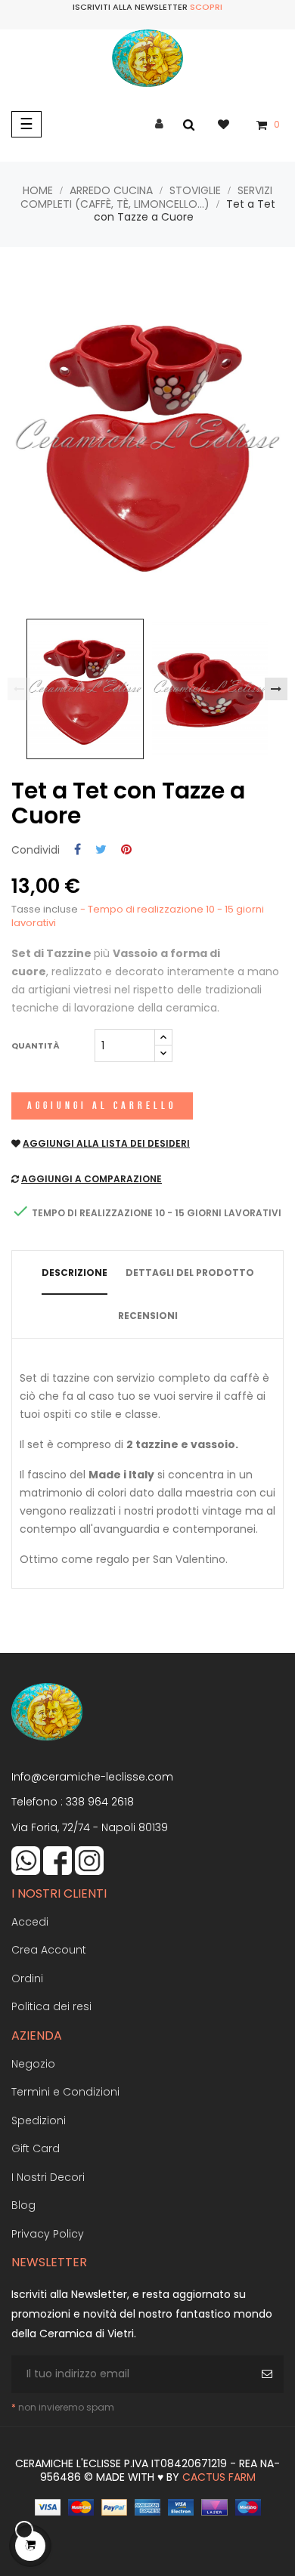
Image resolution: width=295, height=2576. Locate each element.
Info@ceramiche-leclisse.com (92, 1777)
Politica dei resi (51, 2006)
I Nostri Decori (48, 2177)
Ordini (27, 1978)
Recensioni (148, 1316)
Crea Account (49, 1950)
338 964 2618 (100, 1802)
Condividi (78, 850)
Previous (19, 689)
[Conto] (159, 124)
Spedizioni (39, 2120)
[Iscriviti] (269, 2374)
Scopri (206, 7)
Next (276, 689)
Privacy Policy (48, 2234)
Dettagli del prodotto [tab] (190, 1273)
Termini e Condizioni (65, 2092)
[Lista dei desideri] (231, 124)
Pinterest (126, 850)
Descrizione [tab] (75, 1273)
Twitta (101, 850)
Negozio (33, 2064)
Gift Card (36, 2148)
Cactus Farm (219, 2477)
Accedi (30, 1922)
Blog (23, 2205)
